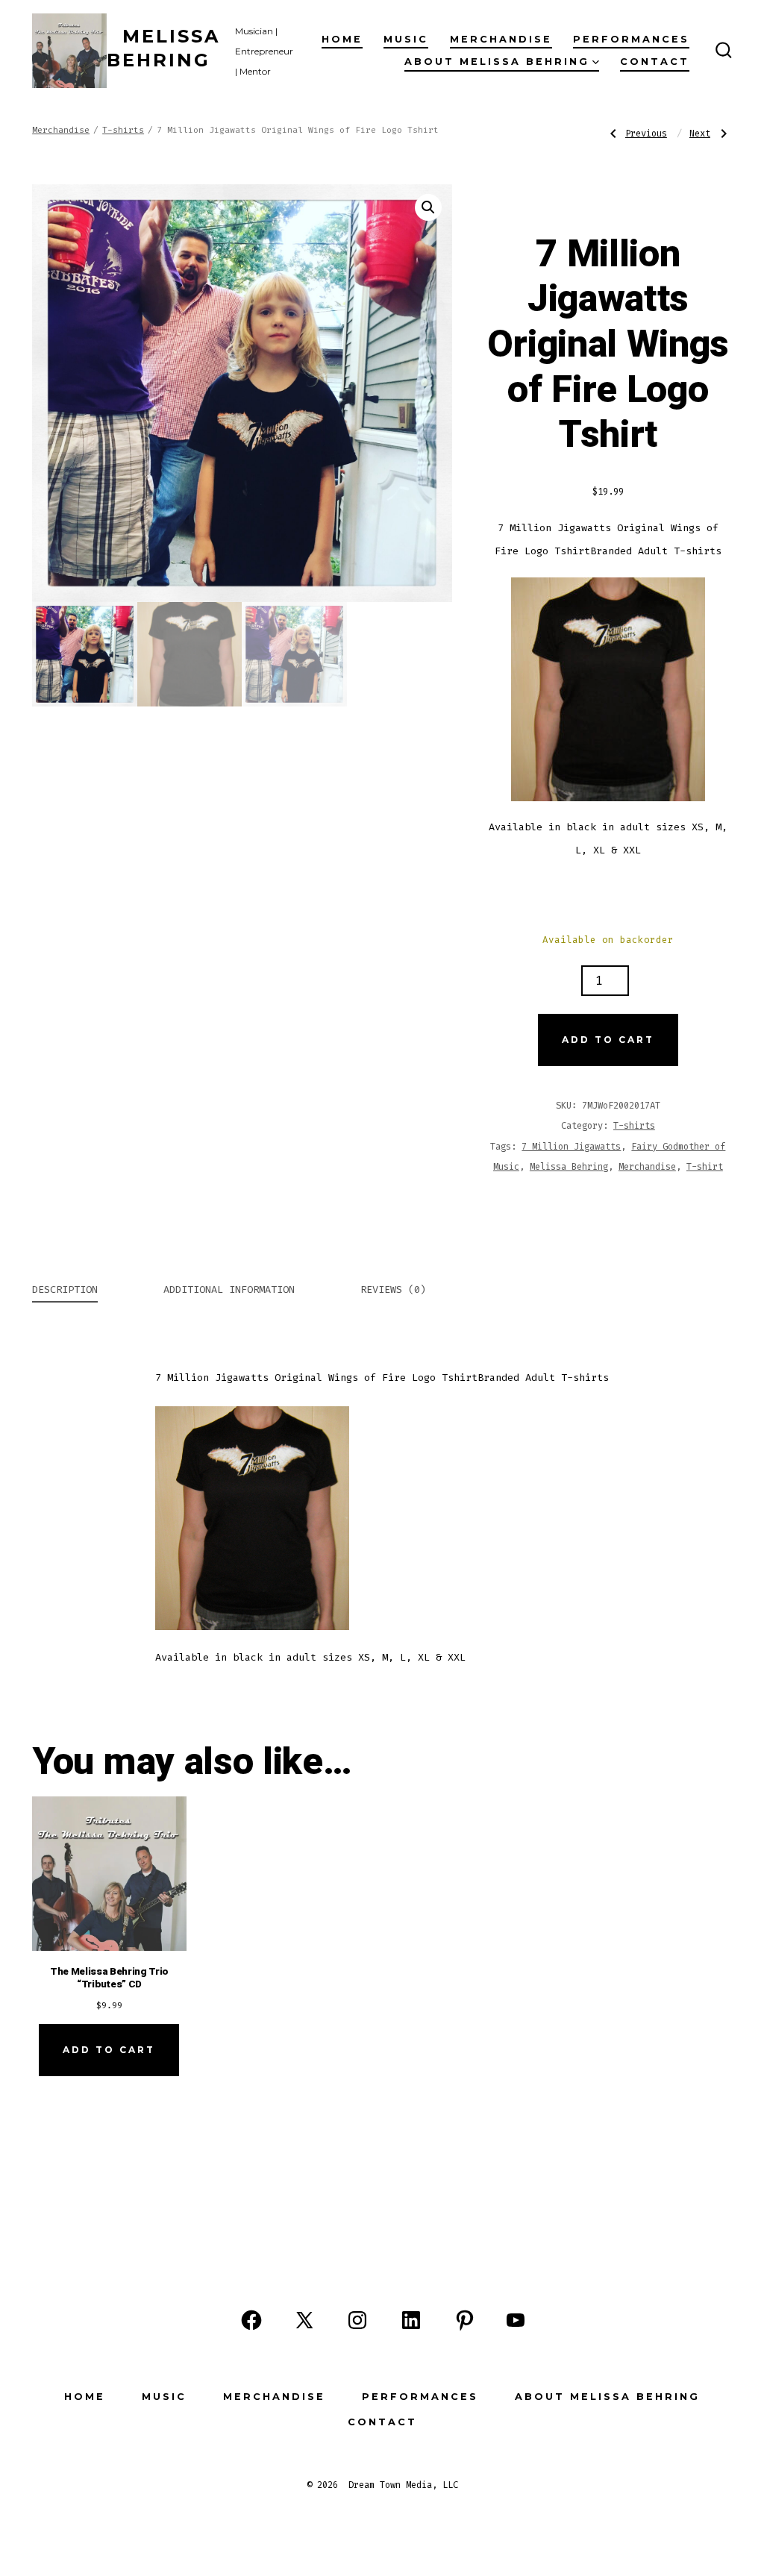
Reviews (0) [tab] (393, 1289)
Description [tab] (65, 1289)
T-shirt (705, 1167)
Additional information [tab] (229, 1289)
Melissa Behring (569, 1167)
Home (342, 39)
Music (406, 39)
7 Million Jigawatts (571, 1147)
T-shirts (123, 130)
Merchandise (501, 39)
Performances (631, 39)
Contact (655, 62)
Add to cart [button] (109, 2050)
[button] (428, 207)
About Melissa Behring (497, 62)
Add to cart (608, 1040)
